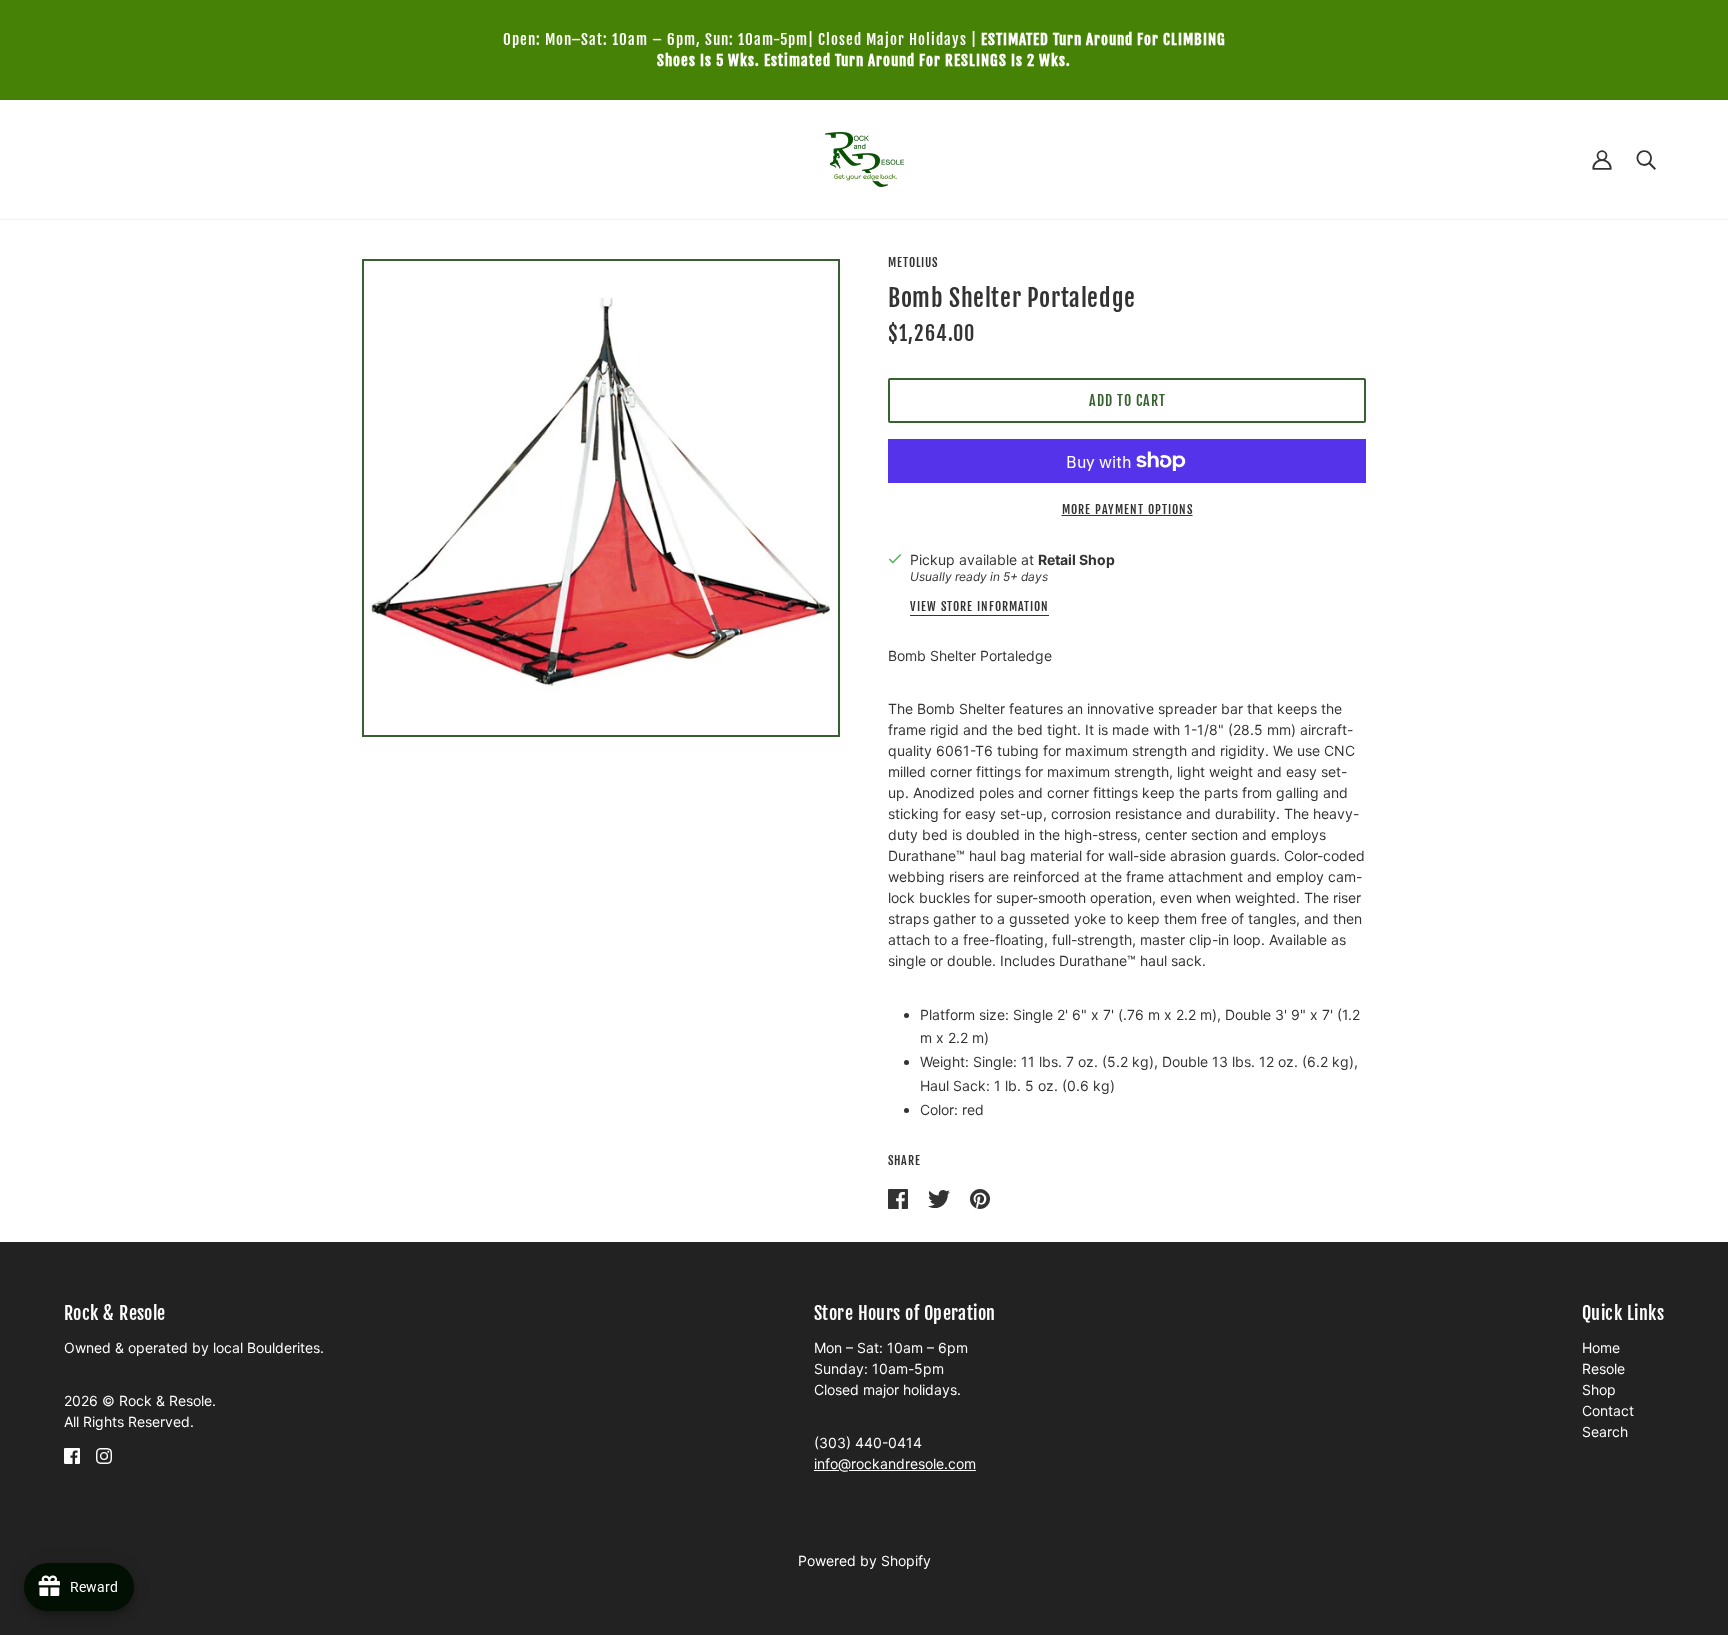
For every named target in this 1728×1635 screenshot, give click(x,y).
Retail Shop (1076, 559)
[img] (72, 1454)
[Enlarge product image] (601, 498)
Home (1601, 1347)
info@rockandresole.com (895, 1463)
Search (1605, 1431)
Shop (1599, 1389)
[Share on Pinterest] (980, 1197)
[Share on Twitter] (941, 1197)
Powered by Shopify (864, 1560)
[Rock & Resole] (864, 157)
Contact (1608, 1410)
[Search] (1646, 159)
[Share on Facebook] (900, 1197)
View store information (979, 607)
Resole (1603, 1368)
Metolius (913, 262)
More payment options (1127, 509)
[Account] (1602, 159)
